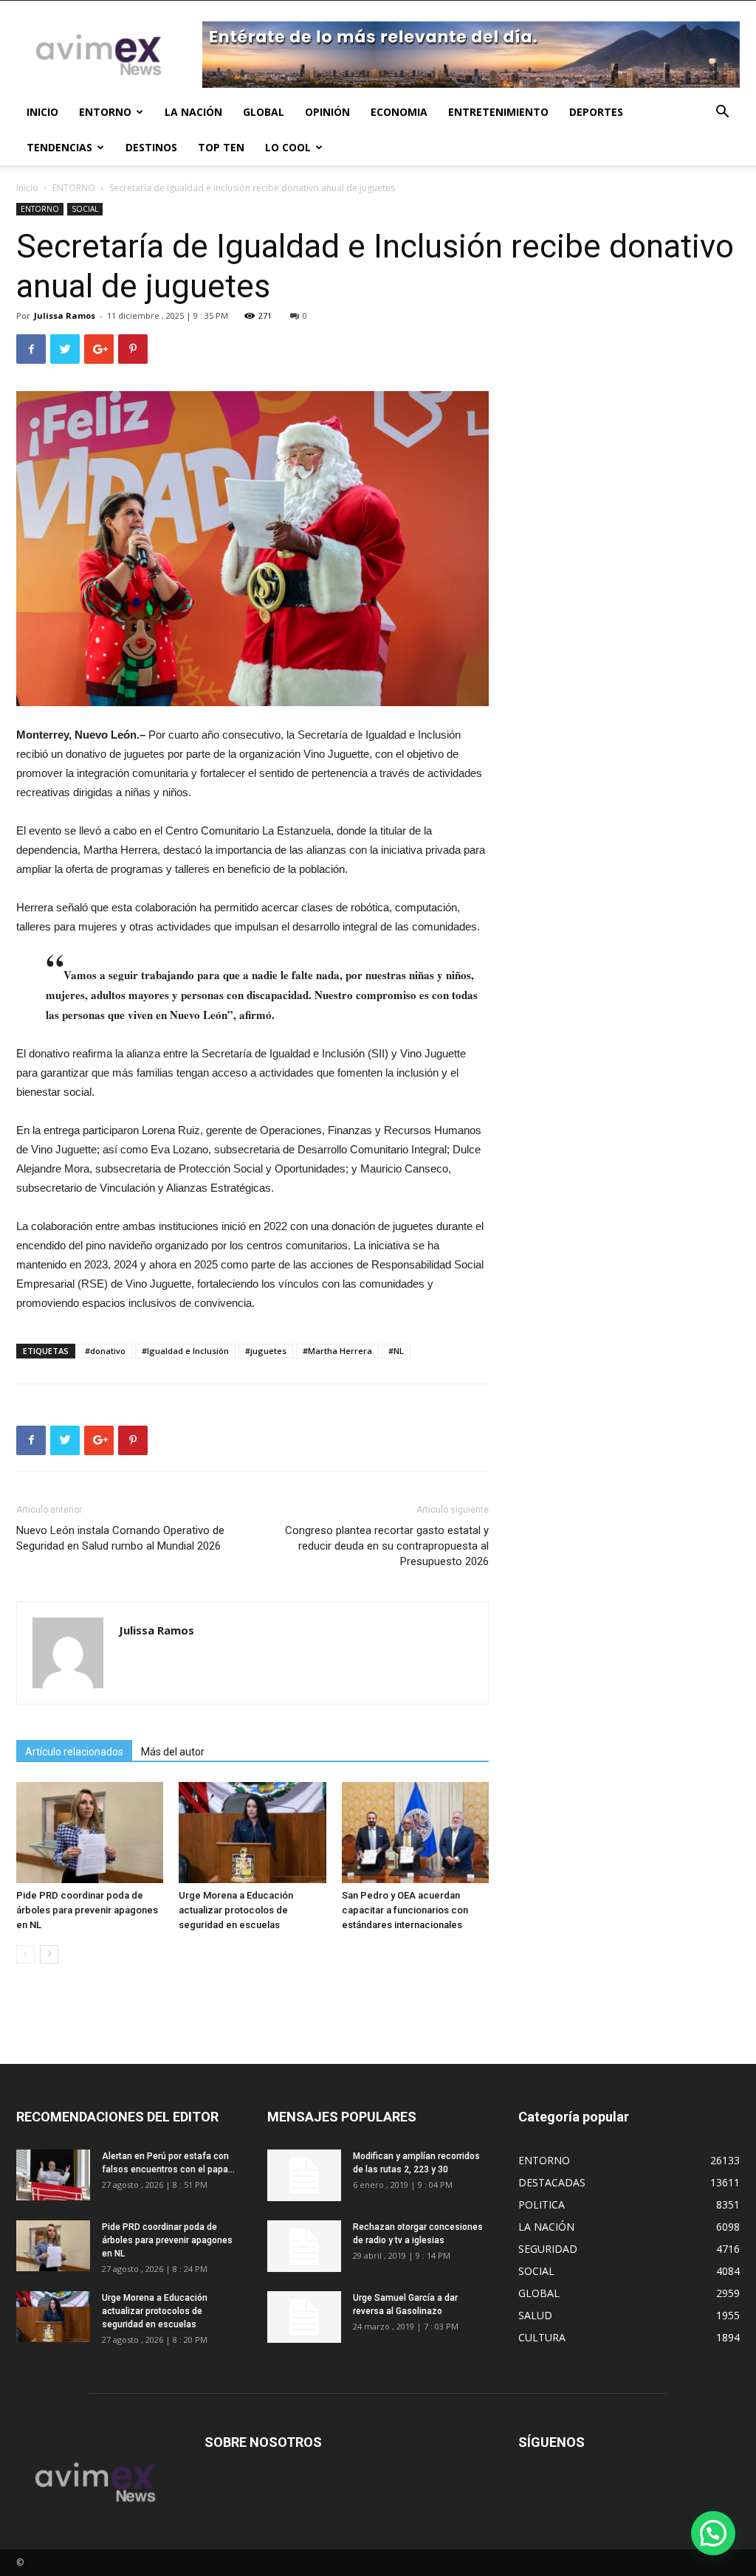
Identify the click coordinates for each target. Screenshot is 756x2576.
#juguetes (266, 1351)
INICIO (42, 112)
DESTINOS (151, 147)
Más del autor (173, 1752)
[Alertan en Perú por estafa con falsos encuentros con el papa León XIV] (53, 2175)
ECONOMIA (399, 112)
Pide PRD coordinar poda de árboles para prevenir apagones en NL (87, 1910)
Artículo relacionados (74, 1752)
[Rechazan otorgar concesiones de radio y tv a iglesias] (304, 2246)
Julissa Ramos (65, 315)
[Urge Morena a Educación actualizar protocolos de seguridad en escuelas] (252, 1833)
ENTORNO (105, 112)
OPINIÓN (327, 112)
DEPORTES (596, 112)
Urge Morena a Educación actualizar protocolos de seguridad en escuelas (236, 1910)
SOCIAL (85, 209)
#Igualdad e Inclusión (185, 1351)
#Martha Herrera (337, 1351)
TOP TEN (221, 147)
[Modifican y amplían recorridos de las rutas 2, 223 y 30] (304, 2175)
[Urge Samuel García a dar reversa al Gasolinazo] (304, 2317)
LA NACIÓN (193, 112)
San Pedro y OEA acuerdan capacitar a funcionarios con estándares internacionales (405, 1910)
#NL (396, 1351)
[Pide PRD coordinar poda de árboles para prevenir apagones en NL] (90, 1833)
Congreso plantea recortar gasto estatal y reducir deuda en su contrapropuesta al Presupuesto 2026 (387, 1546)
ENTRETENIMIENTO (498, 112)
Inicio (27, 188)
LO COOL (288, 147)
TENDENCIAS (59, 147)
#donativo (105, 1351)
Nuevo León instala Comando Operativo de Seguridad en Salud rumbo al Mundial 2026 (120, 1538)
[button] (722, 113)
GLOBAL (264, 112)
